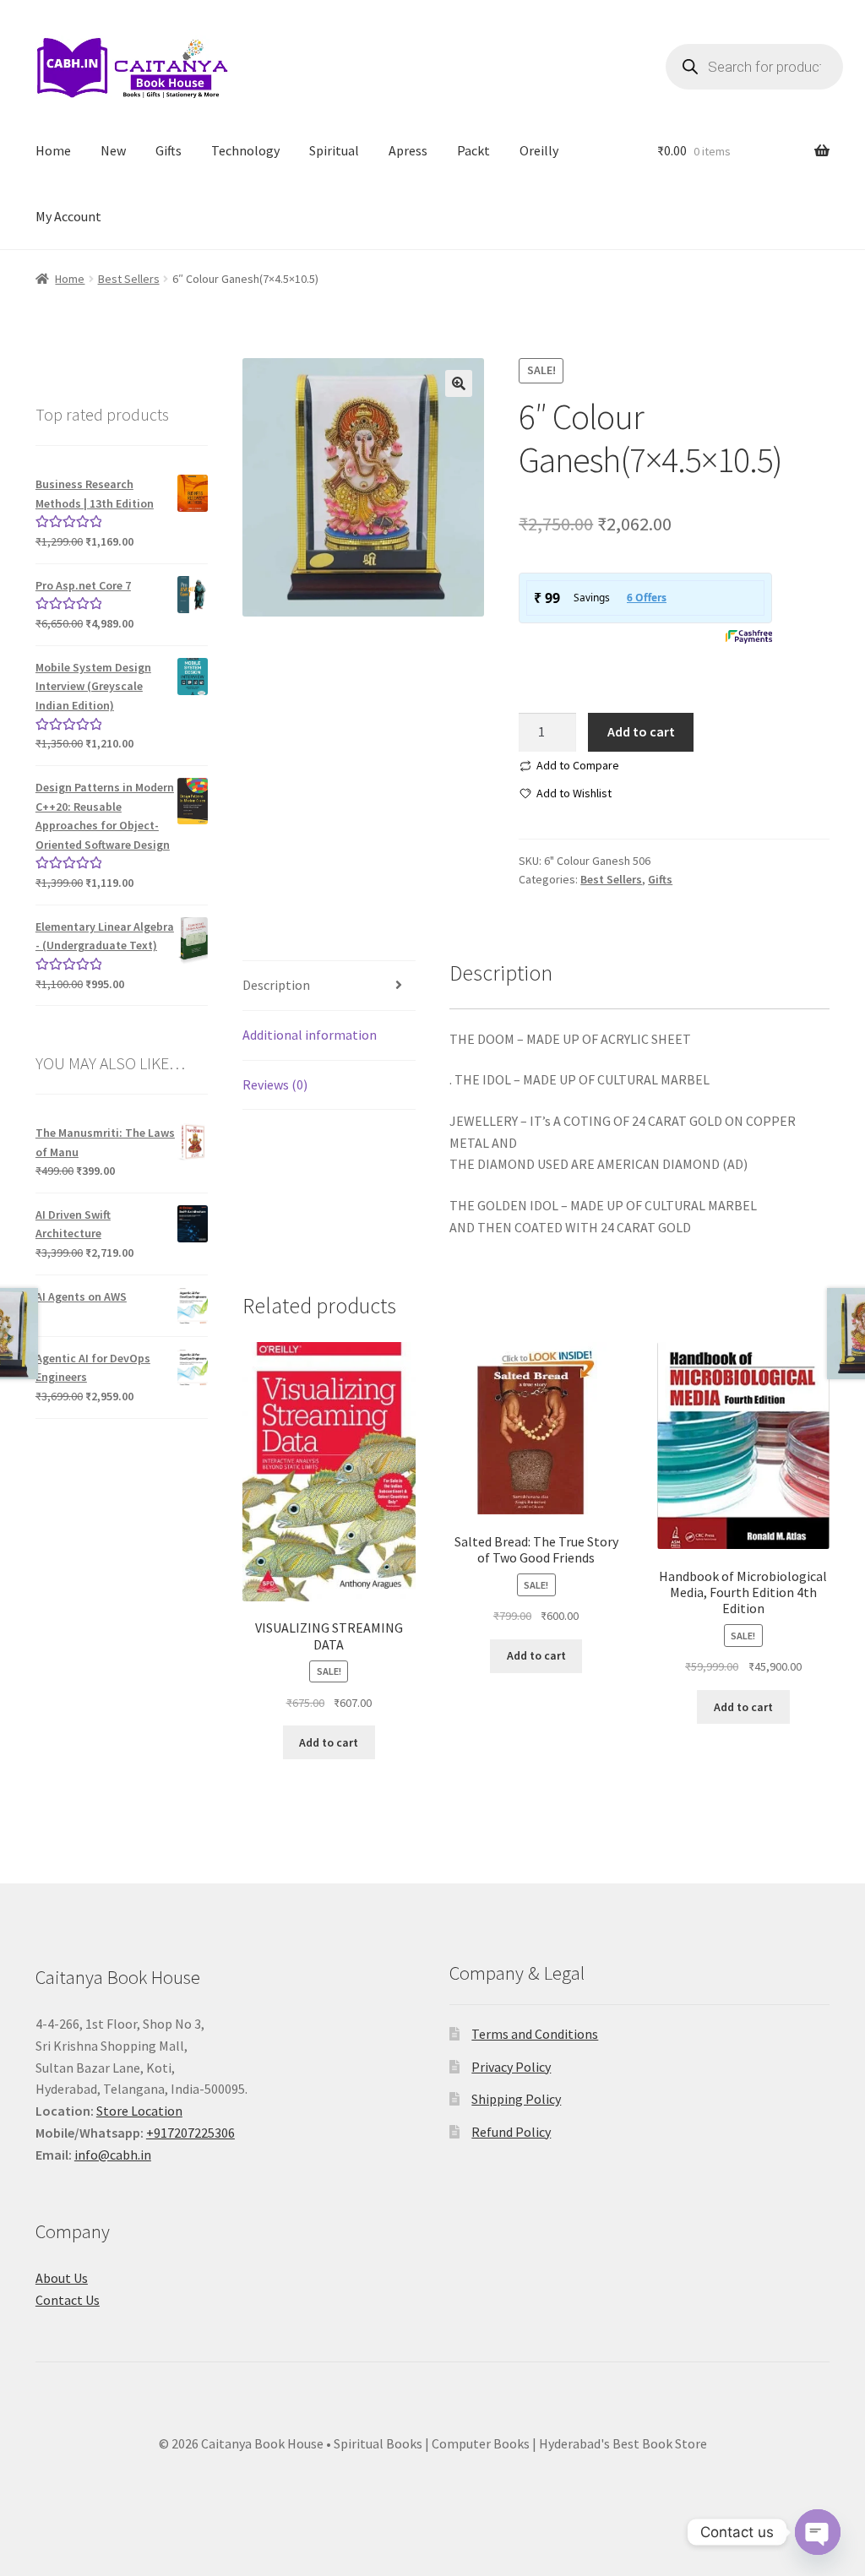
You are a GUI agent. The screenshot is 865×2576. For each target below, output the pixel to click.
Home (53, 150)
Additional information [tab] (310, 1035)
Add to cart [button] (329, 1742)
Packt (473, 150)
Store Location (139, 2111)
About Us (62, 2278)
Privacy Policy (511, 2067)
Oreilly (539, 150)
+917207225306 (190, 2133)
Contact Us (68, 2300)
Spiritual (334, 150)
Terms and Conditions (535, 2034)
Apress (408, 150)
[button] (459, 383)
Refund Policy (511, 2132)
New (113, 150)
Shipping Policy (516, 2099)
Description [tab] (276, 985)
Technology (245, 150)
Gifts (169, 150)
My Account (68, 216)
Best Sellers (129, 279)
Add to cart (641, 731)
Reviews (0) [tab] (275, 1084)
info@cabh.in (113, 2155)
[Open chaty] (818, 2532)
